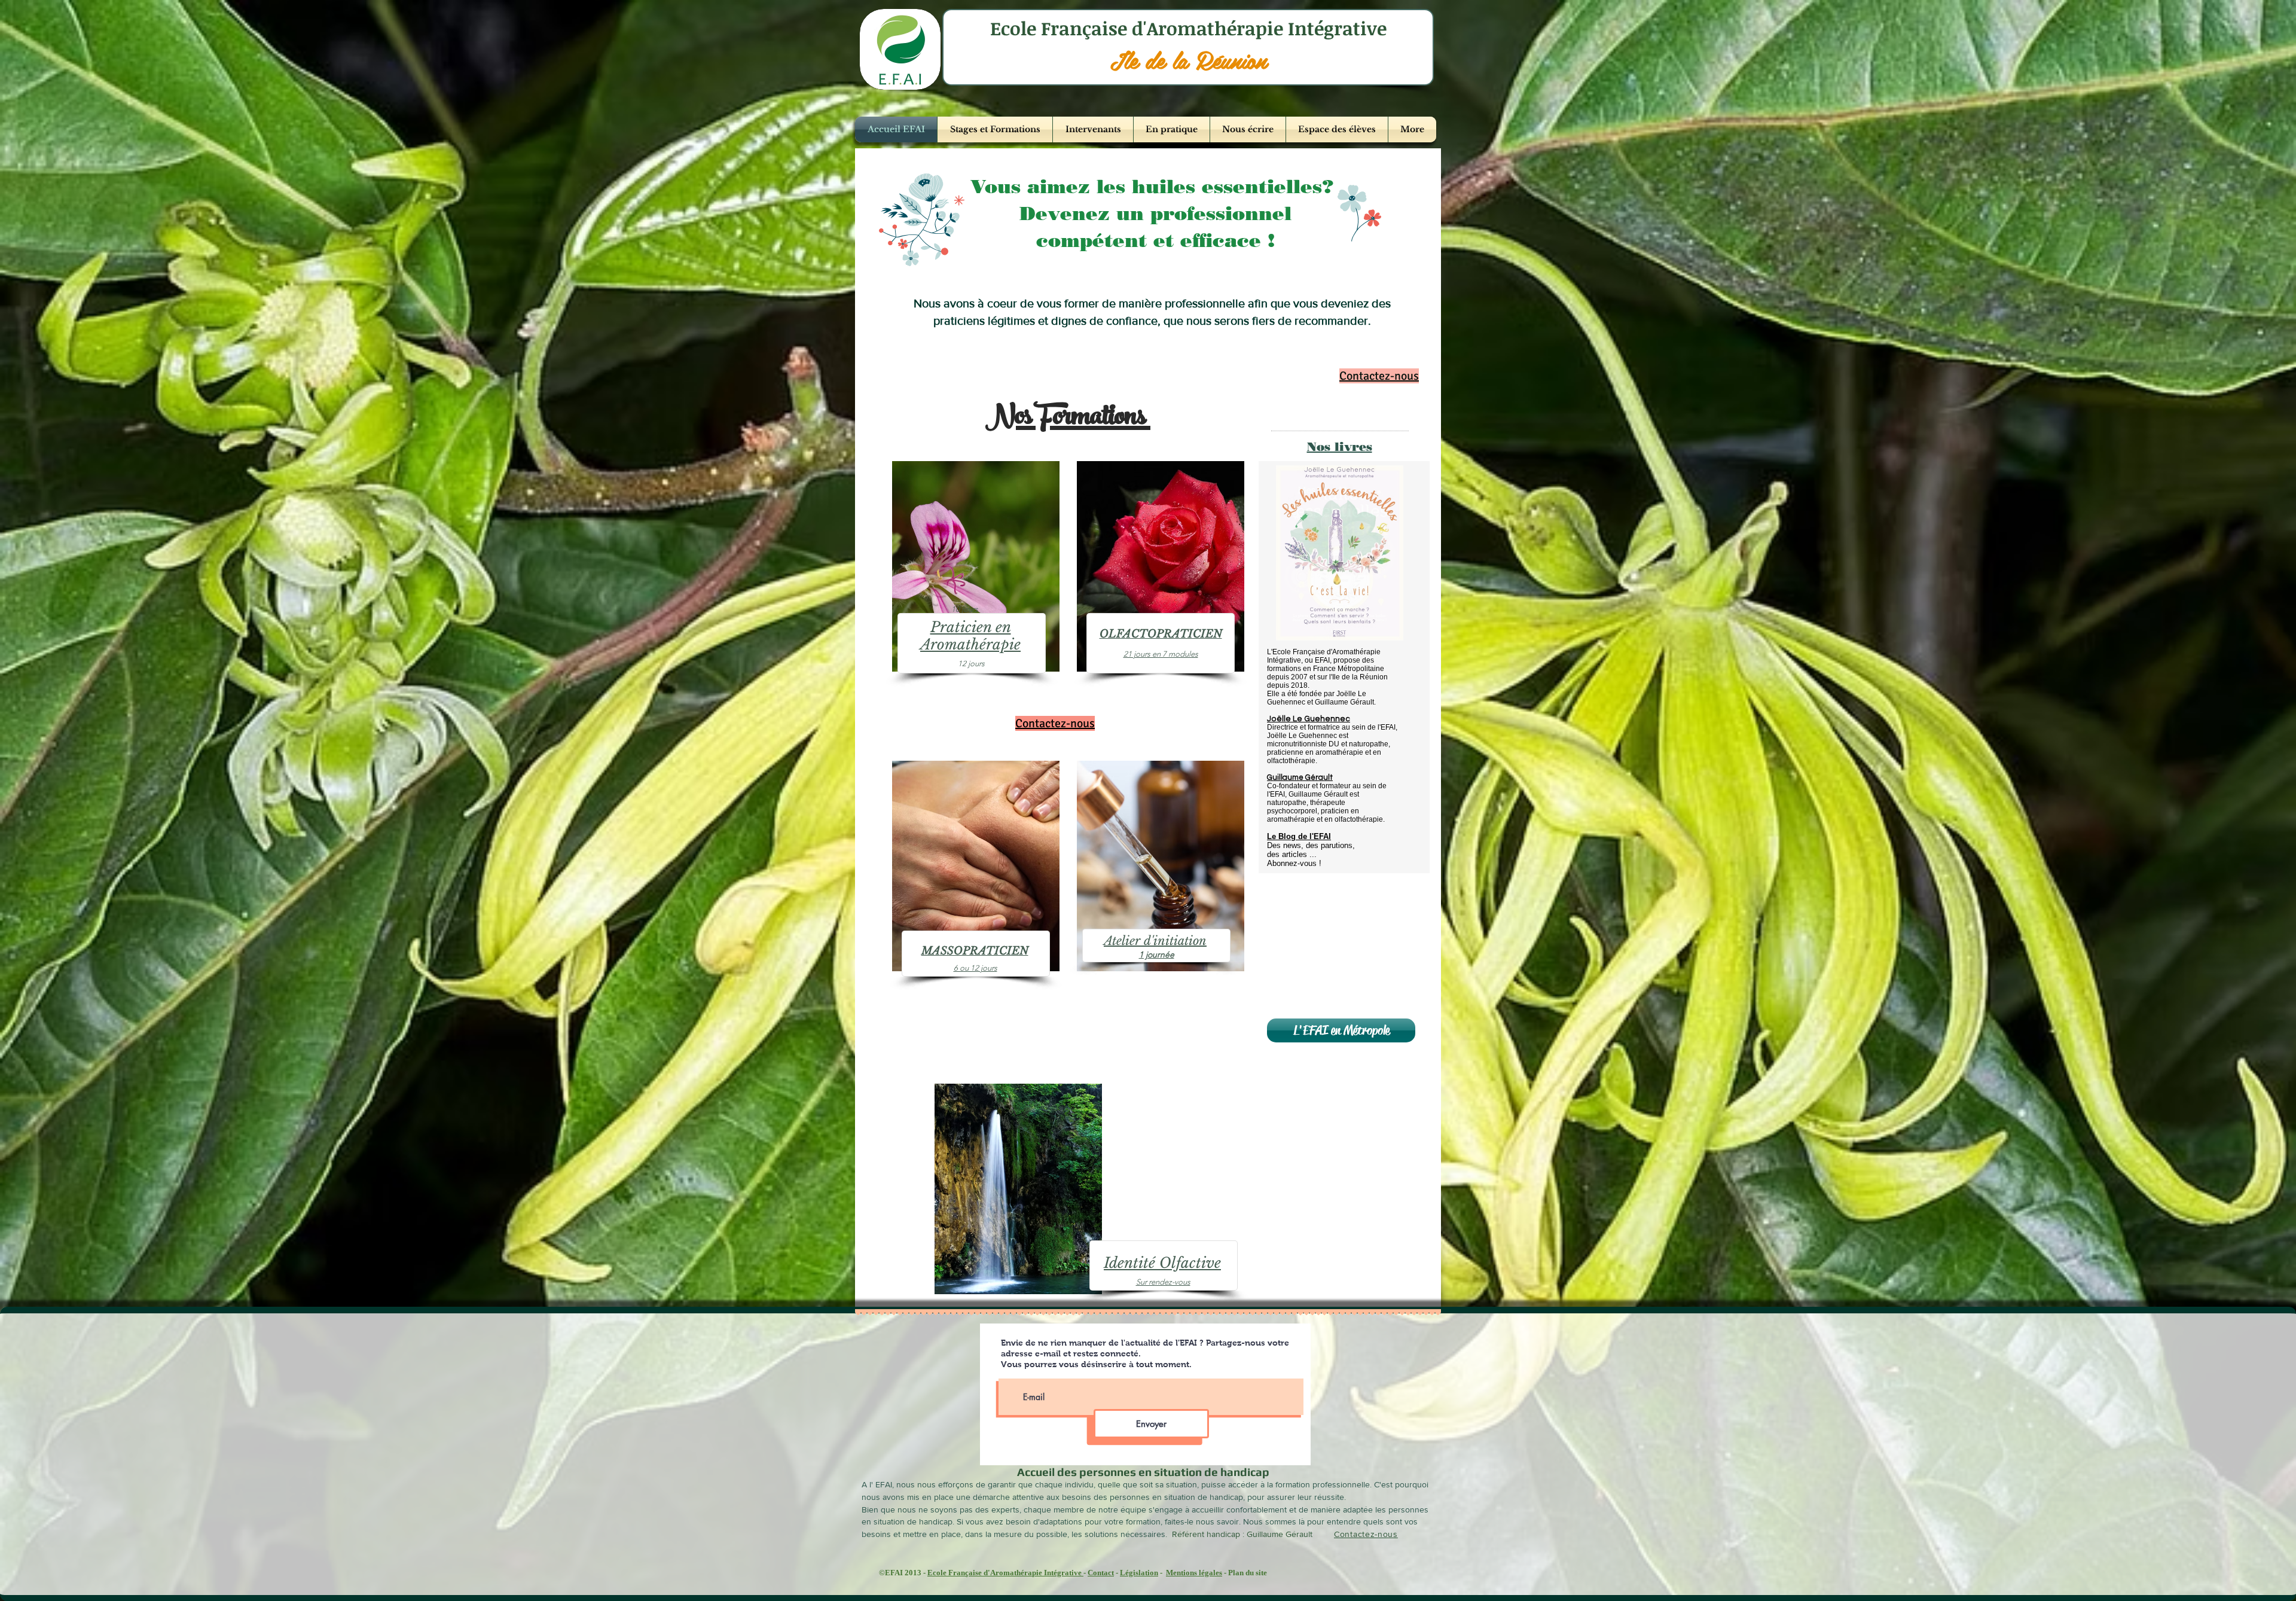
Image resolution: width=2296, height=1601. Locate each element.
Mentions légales (1194, 1573)
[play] (1374, 630)
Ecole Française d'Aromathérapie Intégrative (1005, 1573)
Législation (1139, 1573)
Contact (1101, 1573)
